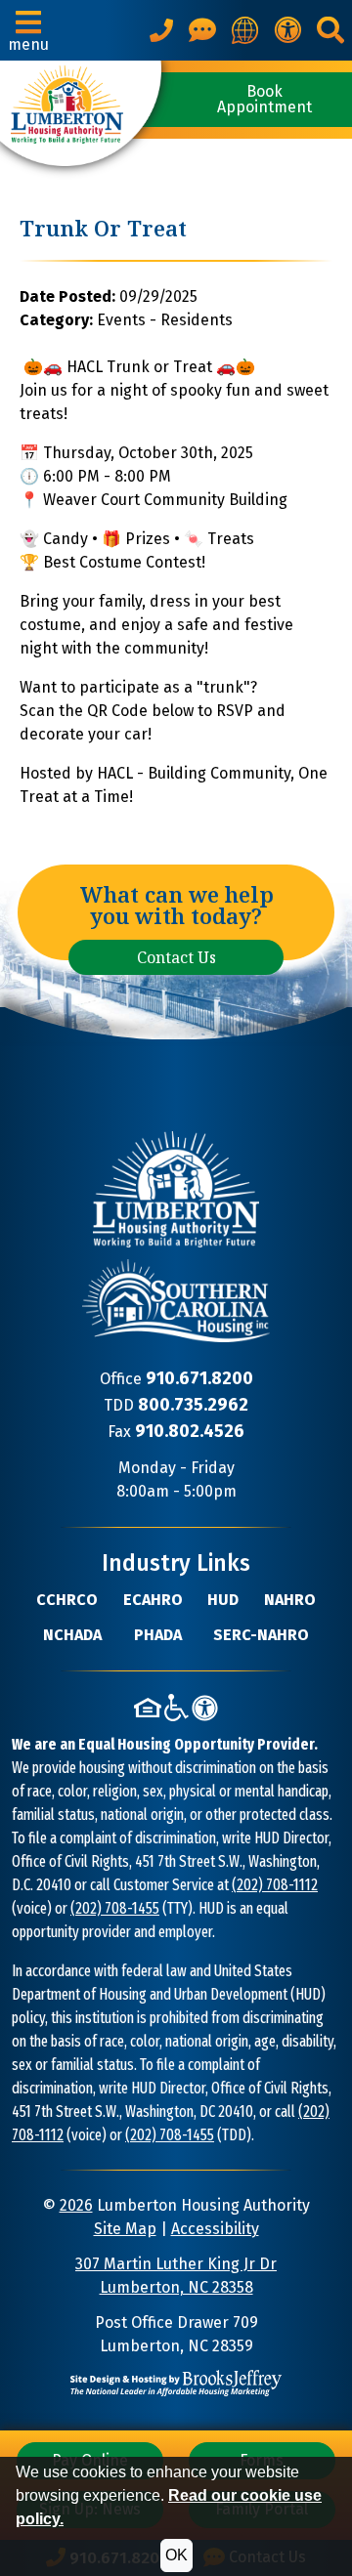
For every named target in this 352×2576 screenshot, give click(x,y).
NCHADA (72, 1635)
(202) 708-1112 (275, 1885)
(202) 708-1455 (115, 1908)
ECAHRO (153, 1600)
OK (176, 2555)
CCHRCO (67, 1600)
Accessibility (215, 2229)
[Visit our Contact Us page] (202, 30)
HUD (223, 1600)
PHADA (158, 1635)
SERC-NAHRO (261, 1635)
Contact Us (176, 957)
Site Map (125, 2229)
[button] (28, 30)
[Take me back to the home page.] (81, 113)
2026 (76, 2205)
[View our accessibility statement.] (287, 30)
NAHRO (290, 1600)
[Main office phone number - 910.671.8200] (161, 30)
